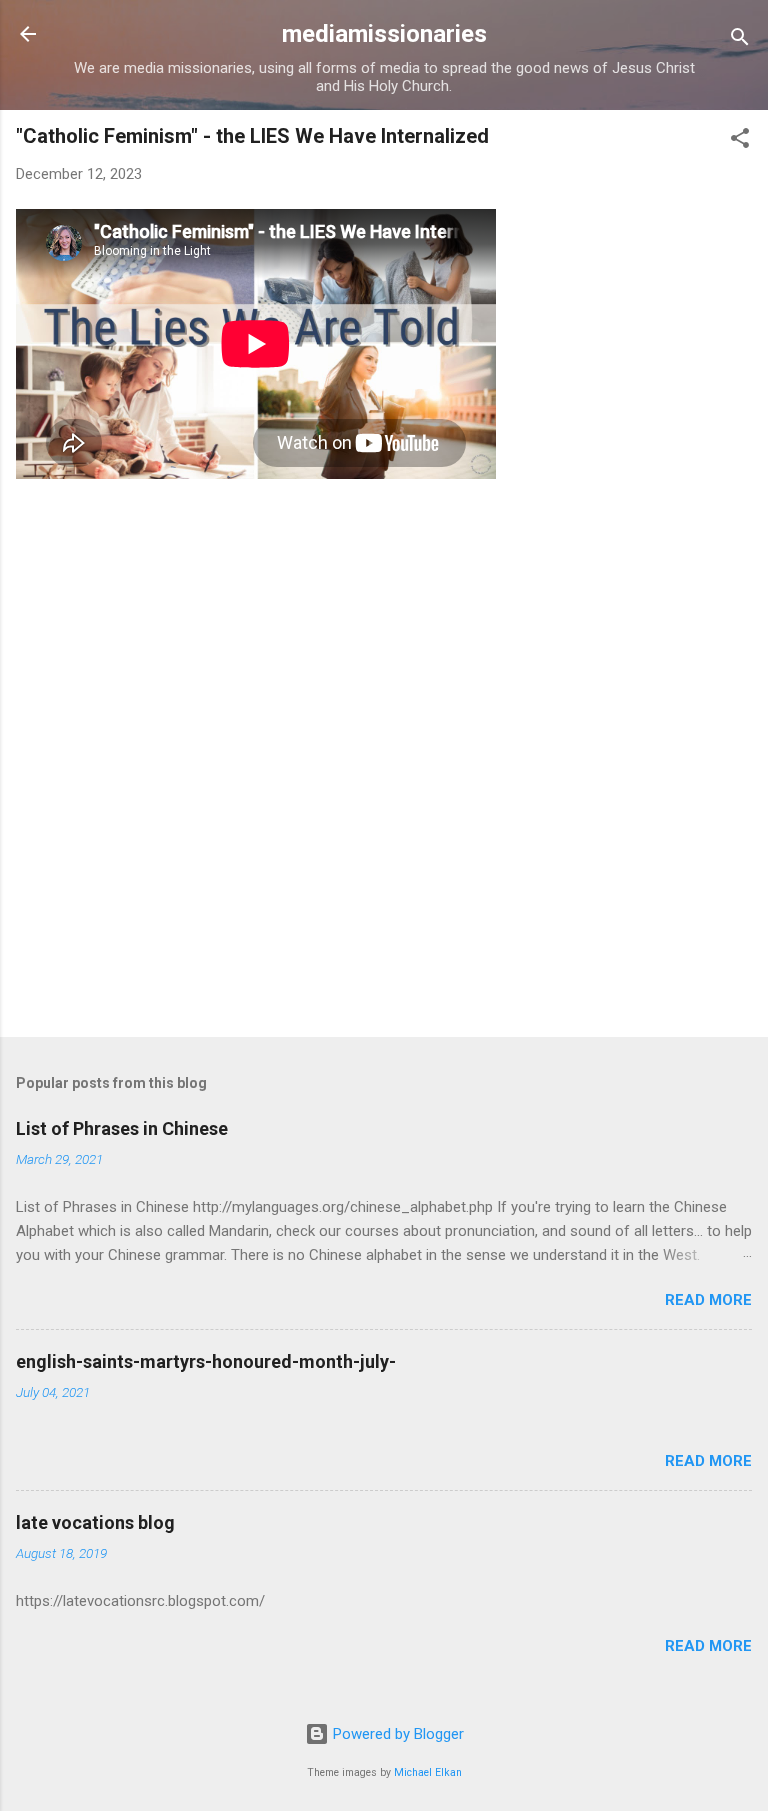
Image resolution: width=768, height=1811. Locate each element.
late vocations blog (95, 1522)
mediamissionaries (384, 34)
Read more (708, 1300)
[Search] (740, 40)
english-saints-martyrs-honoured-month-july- (206, 1361)
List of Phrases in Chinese (122, 1128)
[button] (740, 141)
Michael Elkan (428, 1772)
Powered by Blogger (396, 1734)
